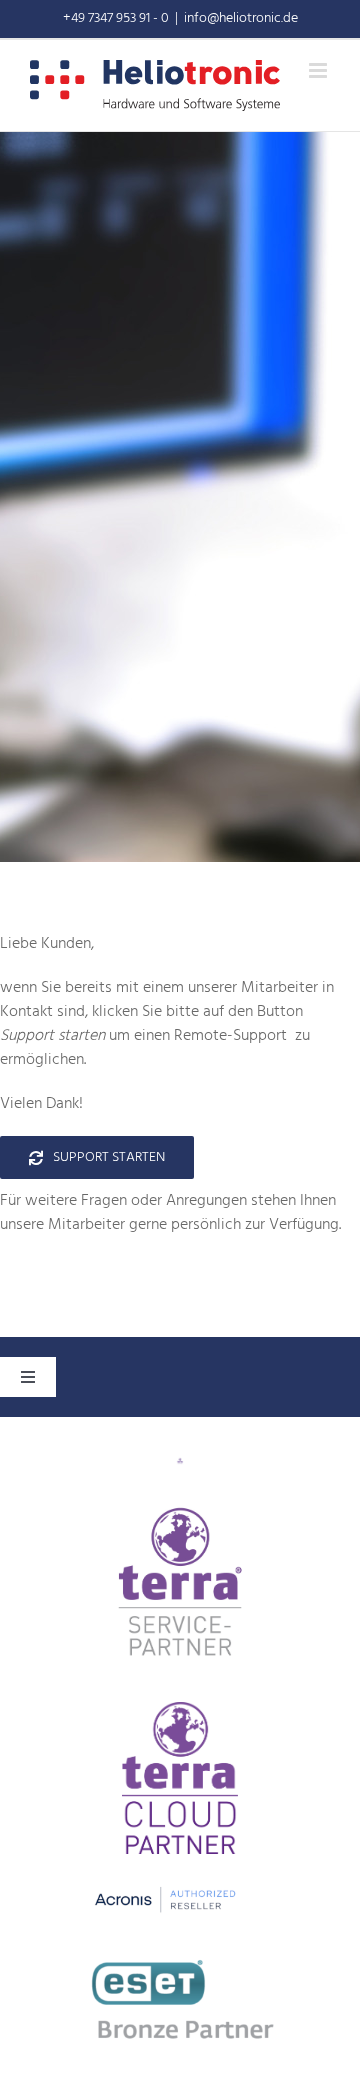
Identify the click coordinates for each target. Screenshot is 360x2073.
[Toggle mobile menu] (319, 70)
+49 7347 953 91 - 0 (116, 18)
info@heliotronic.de (241, 18)
